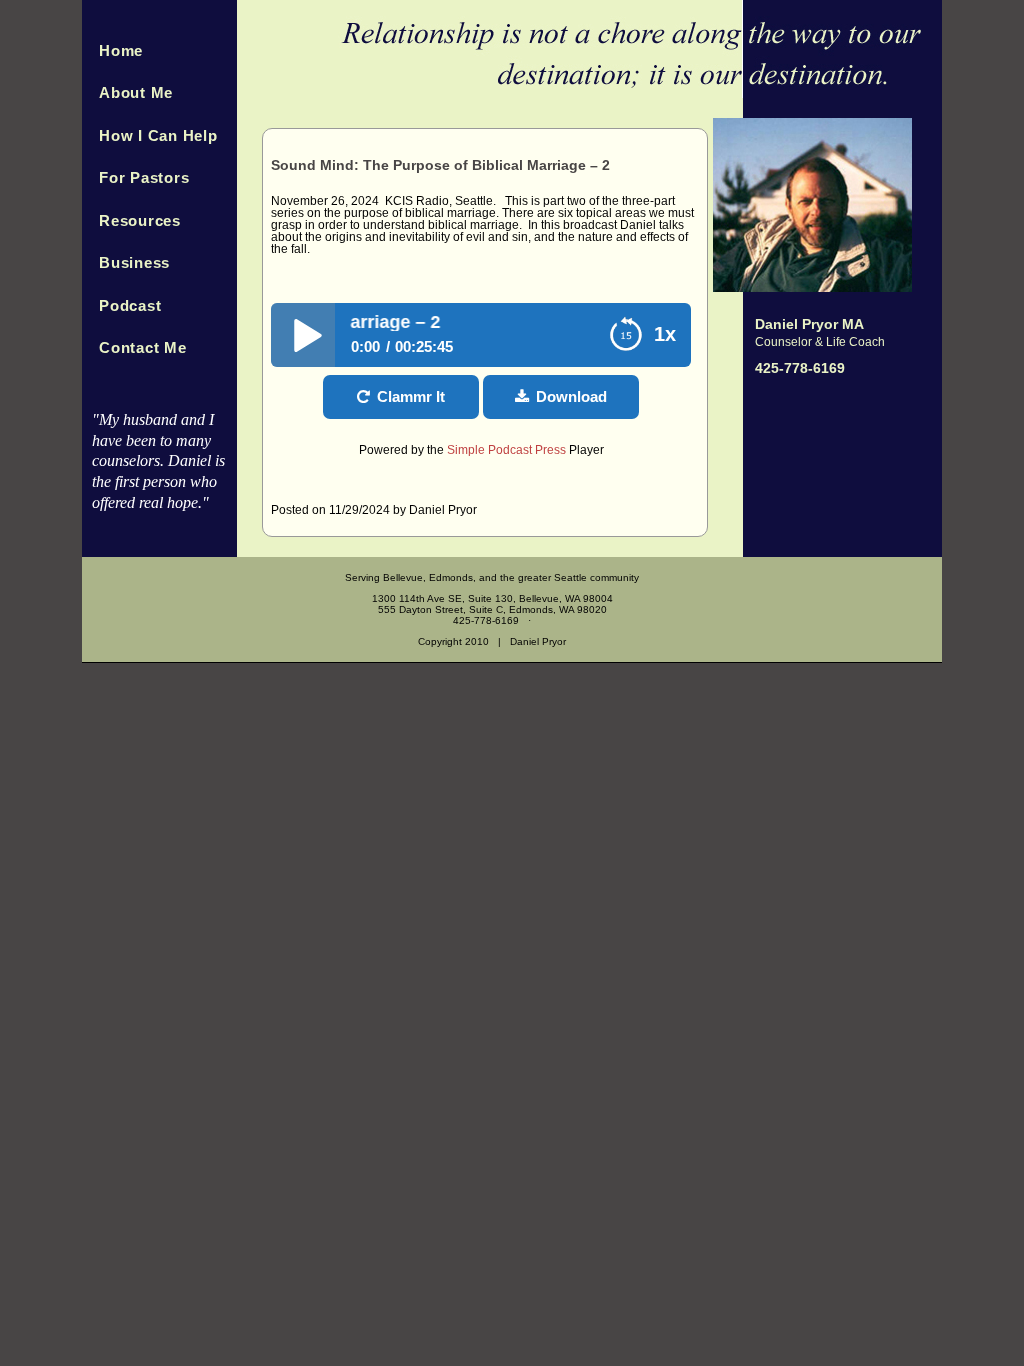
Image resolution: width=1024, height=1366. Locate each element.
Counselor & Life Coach (820, 342)
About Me (136, 92)
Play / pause (303, 335)
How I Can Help (158, 135)
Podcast (130, 305)
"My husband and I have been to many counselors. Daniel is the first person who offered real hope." (158, 461)
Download (571, 396)
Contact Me (143, 347)
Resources (140, 220)
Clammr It (411, 396)
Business (134, 262)
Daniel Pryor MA (809, 324)
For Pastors (144, 177)
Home (121, 50)
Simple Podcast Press (506, 450)
